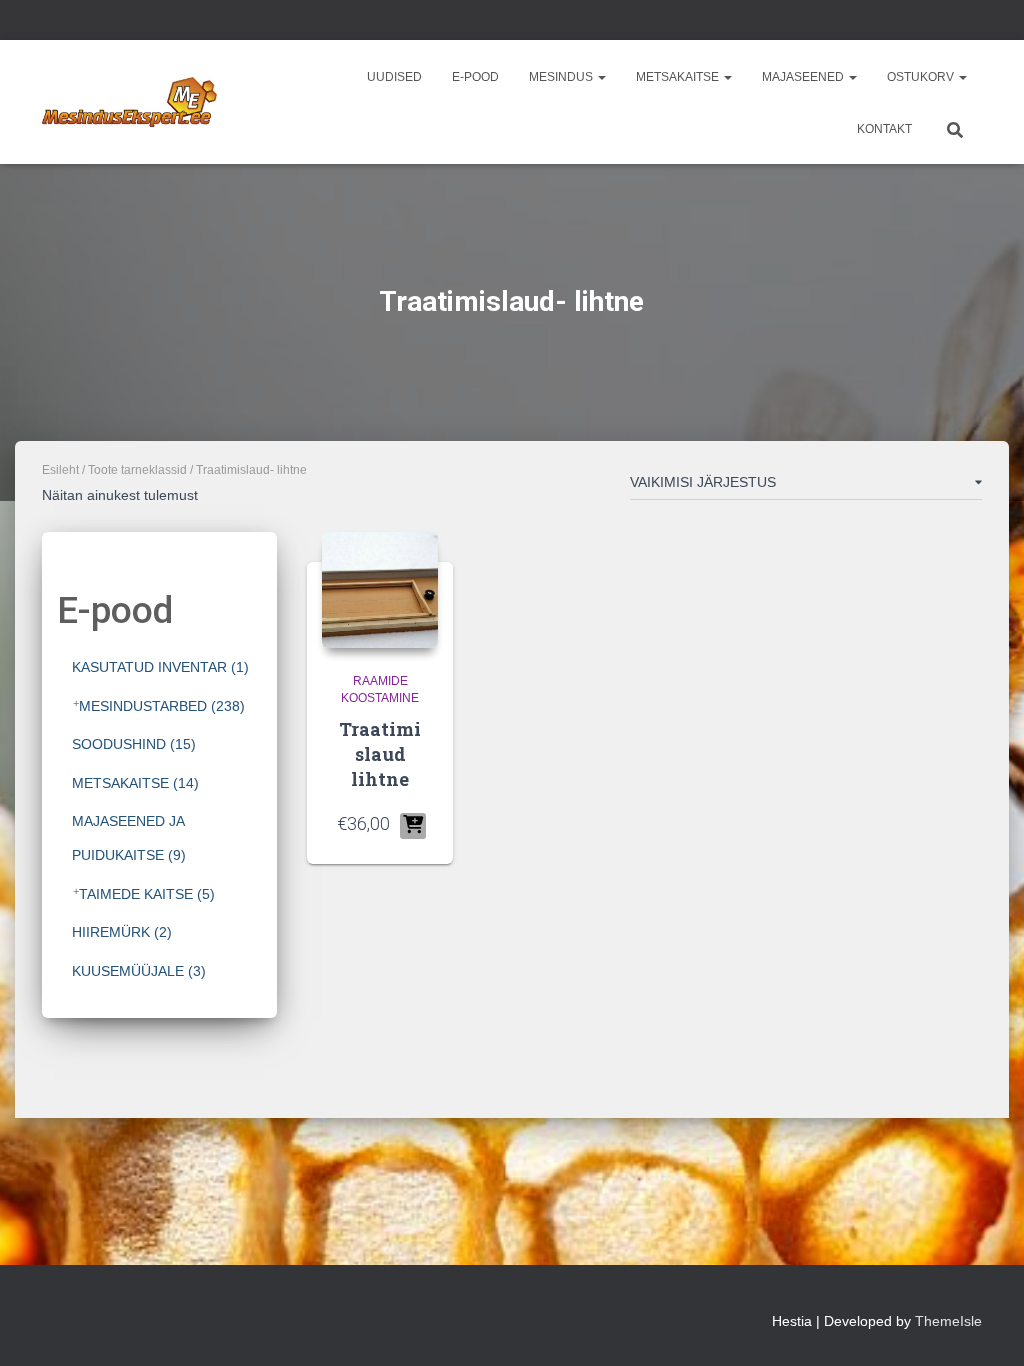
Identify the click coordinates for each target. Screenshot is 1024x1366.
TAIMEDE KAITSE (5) (147, 894)
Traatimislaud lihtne (380, 754)
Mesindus (562, 77)
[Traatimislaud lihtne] (380, 590)
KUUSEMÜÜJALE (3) (139, 971)
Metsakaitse (679, 77)
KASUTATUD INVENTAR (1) (160, 667)
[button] (601, 77)
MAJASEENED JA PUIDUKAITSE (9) (129, 838)
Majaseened (804, 77)
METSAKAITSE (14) (135, 783)
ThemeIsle (948, 1321)
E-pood (475, 77)
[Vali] (413, 826)
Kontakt (884, 129)
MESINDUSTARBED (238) (162, 706)
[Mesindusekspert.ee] (129, 102)
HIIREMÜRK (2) (122, 932)
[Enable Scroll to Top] (984, 1326)
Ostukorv (922, 77)
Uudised (394, 77)
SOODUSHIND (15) (134, 744)
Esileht (60, 470)
